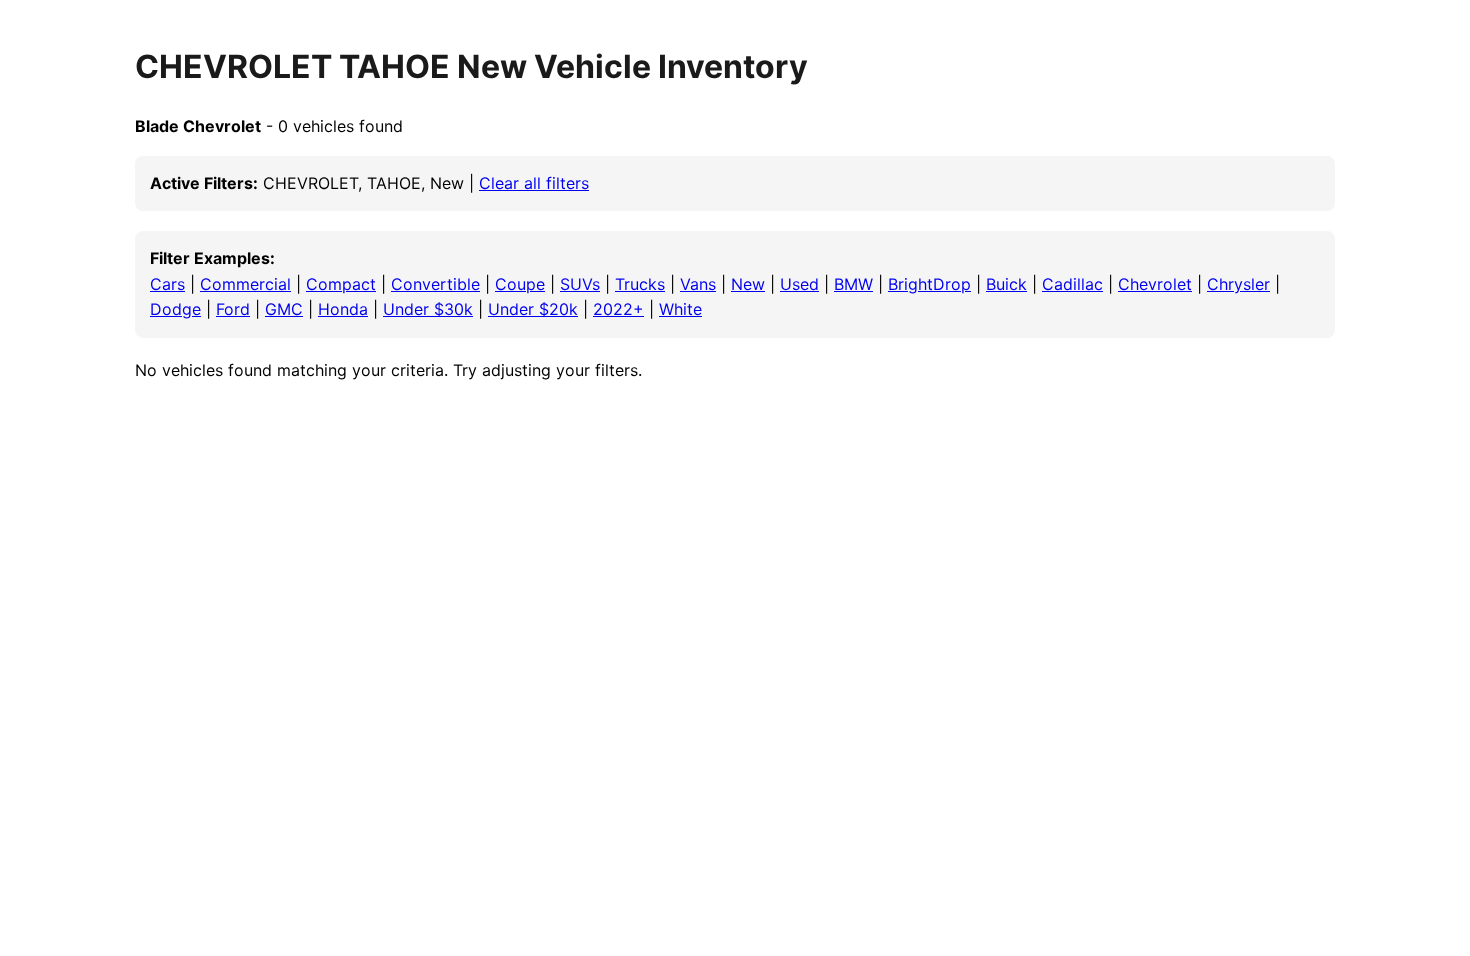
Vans (698, 284)
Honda (343, 309)
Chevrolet (1155, 284)
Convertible (435, 284)
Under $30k (428, 309)
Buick (1006, 284)
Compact (341, 284)
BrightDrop (929, 284)
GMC (284, 309)
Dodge (175, 309)
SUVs (580, 284)
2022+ (618, 309)
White (680, 309)
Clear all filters (534, 183)
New (748, 284)
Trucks (640, 284)
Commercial (245, 284)
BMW (853, 284)
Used (799, 284)
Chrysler (1238, 284)
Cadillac (1072, 284)
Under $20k (533, 309)
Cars (167, 284)
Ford (233, 309)
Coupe (520, 284)
